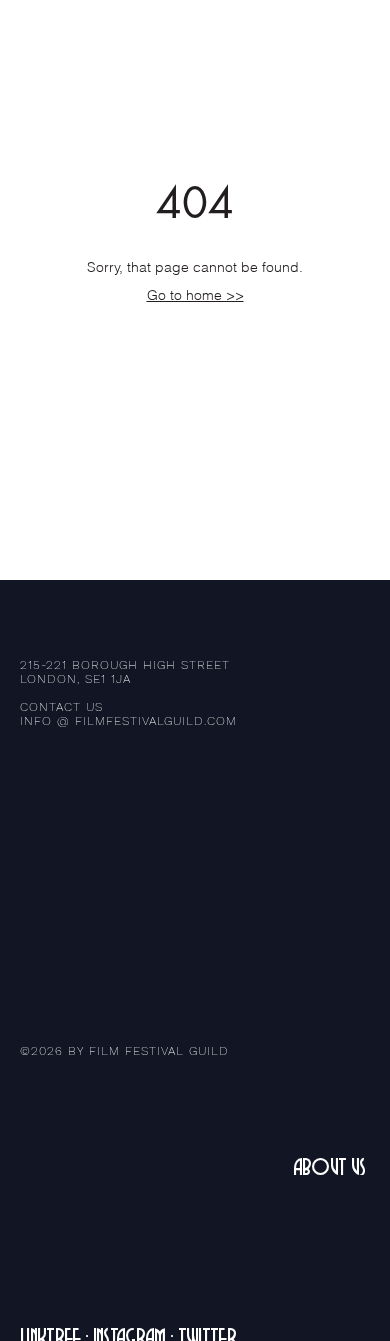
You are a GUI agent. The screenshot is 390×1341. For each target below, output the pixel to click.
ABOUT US (329, 1167)
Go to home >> (195, 295)
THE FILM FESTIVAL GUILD (109, 40)
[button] (354, 40)
